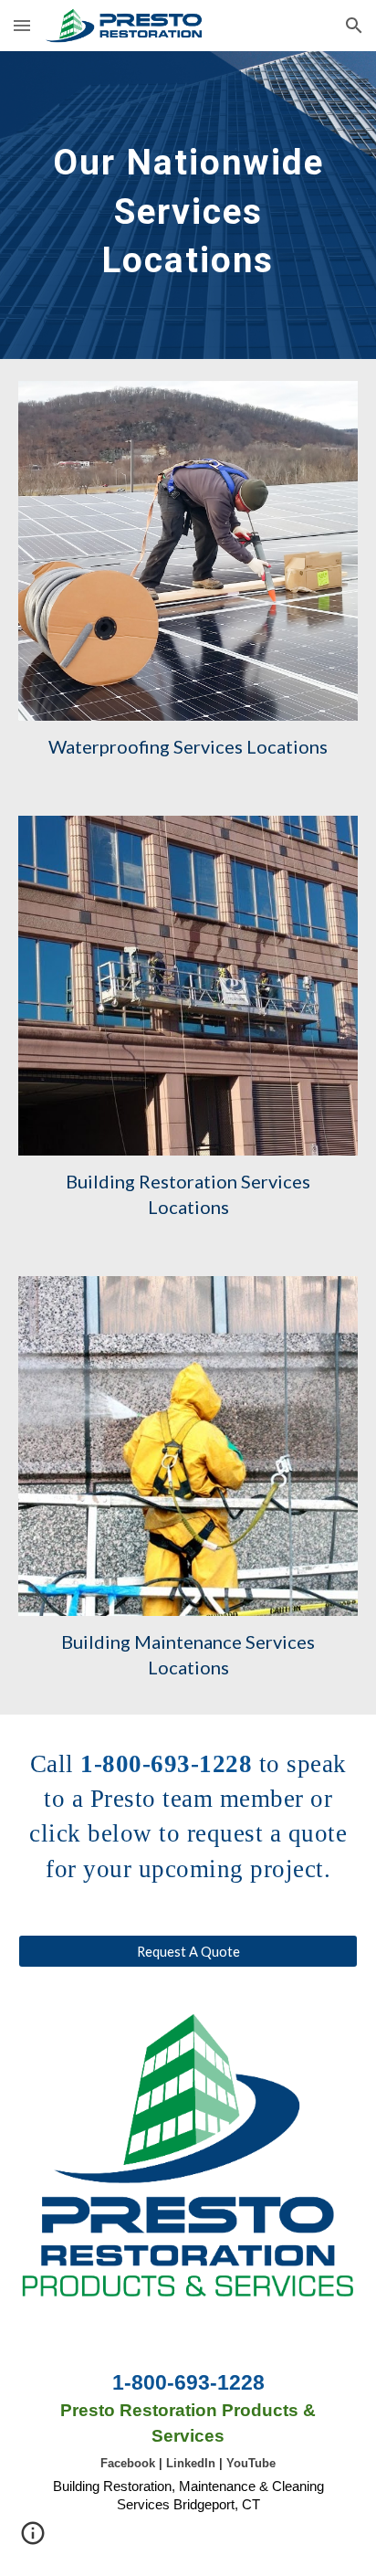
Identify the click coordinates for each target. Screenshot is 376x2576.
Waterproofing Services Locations (188, 746)
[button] (22, 25)
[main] (188, 205)
